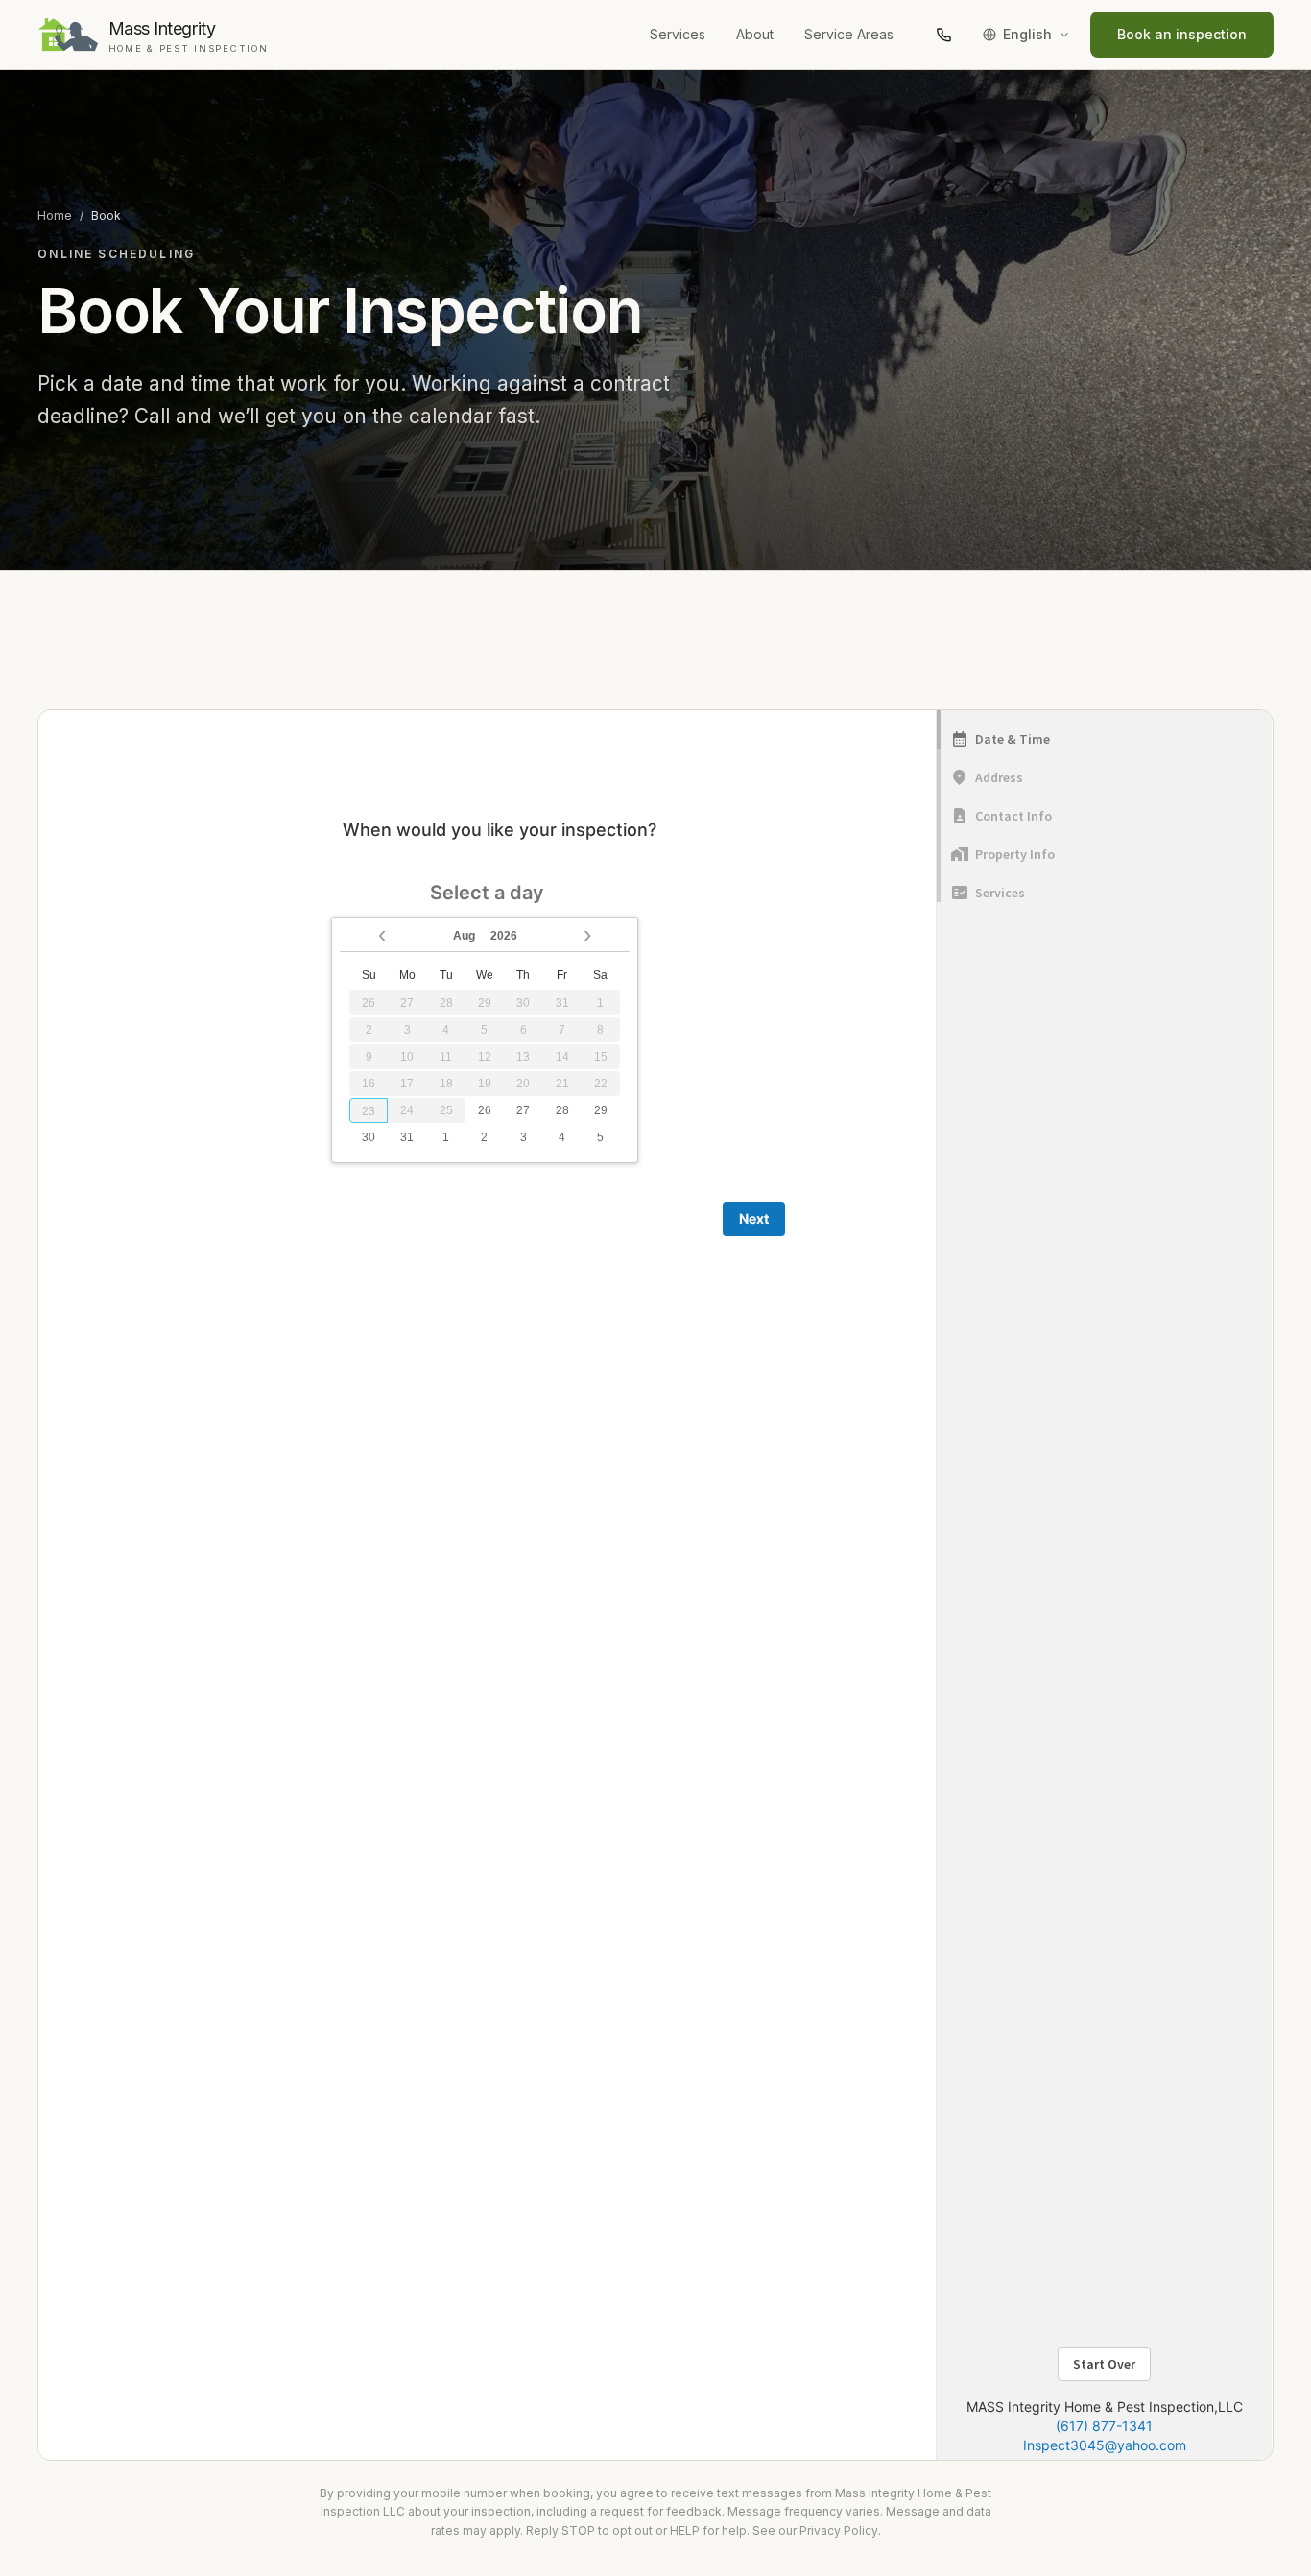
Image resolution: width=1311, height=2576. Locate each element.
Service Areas (849, 34)
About (755, 34)
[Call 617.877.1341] (943, 35)
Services (678, 34)
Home (55, 215)
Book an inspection (1182, 34)
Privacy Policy (839, 2530)
